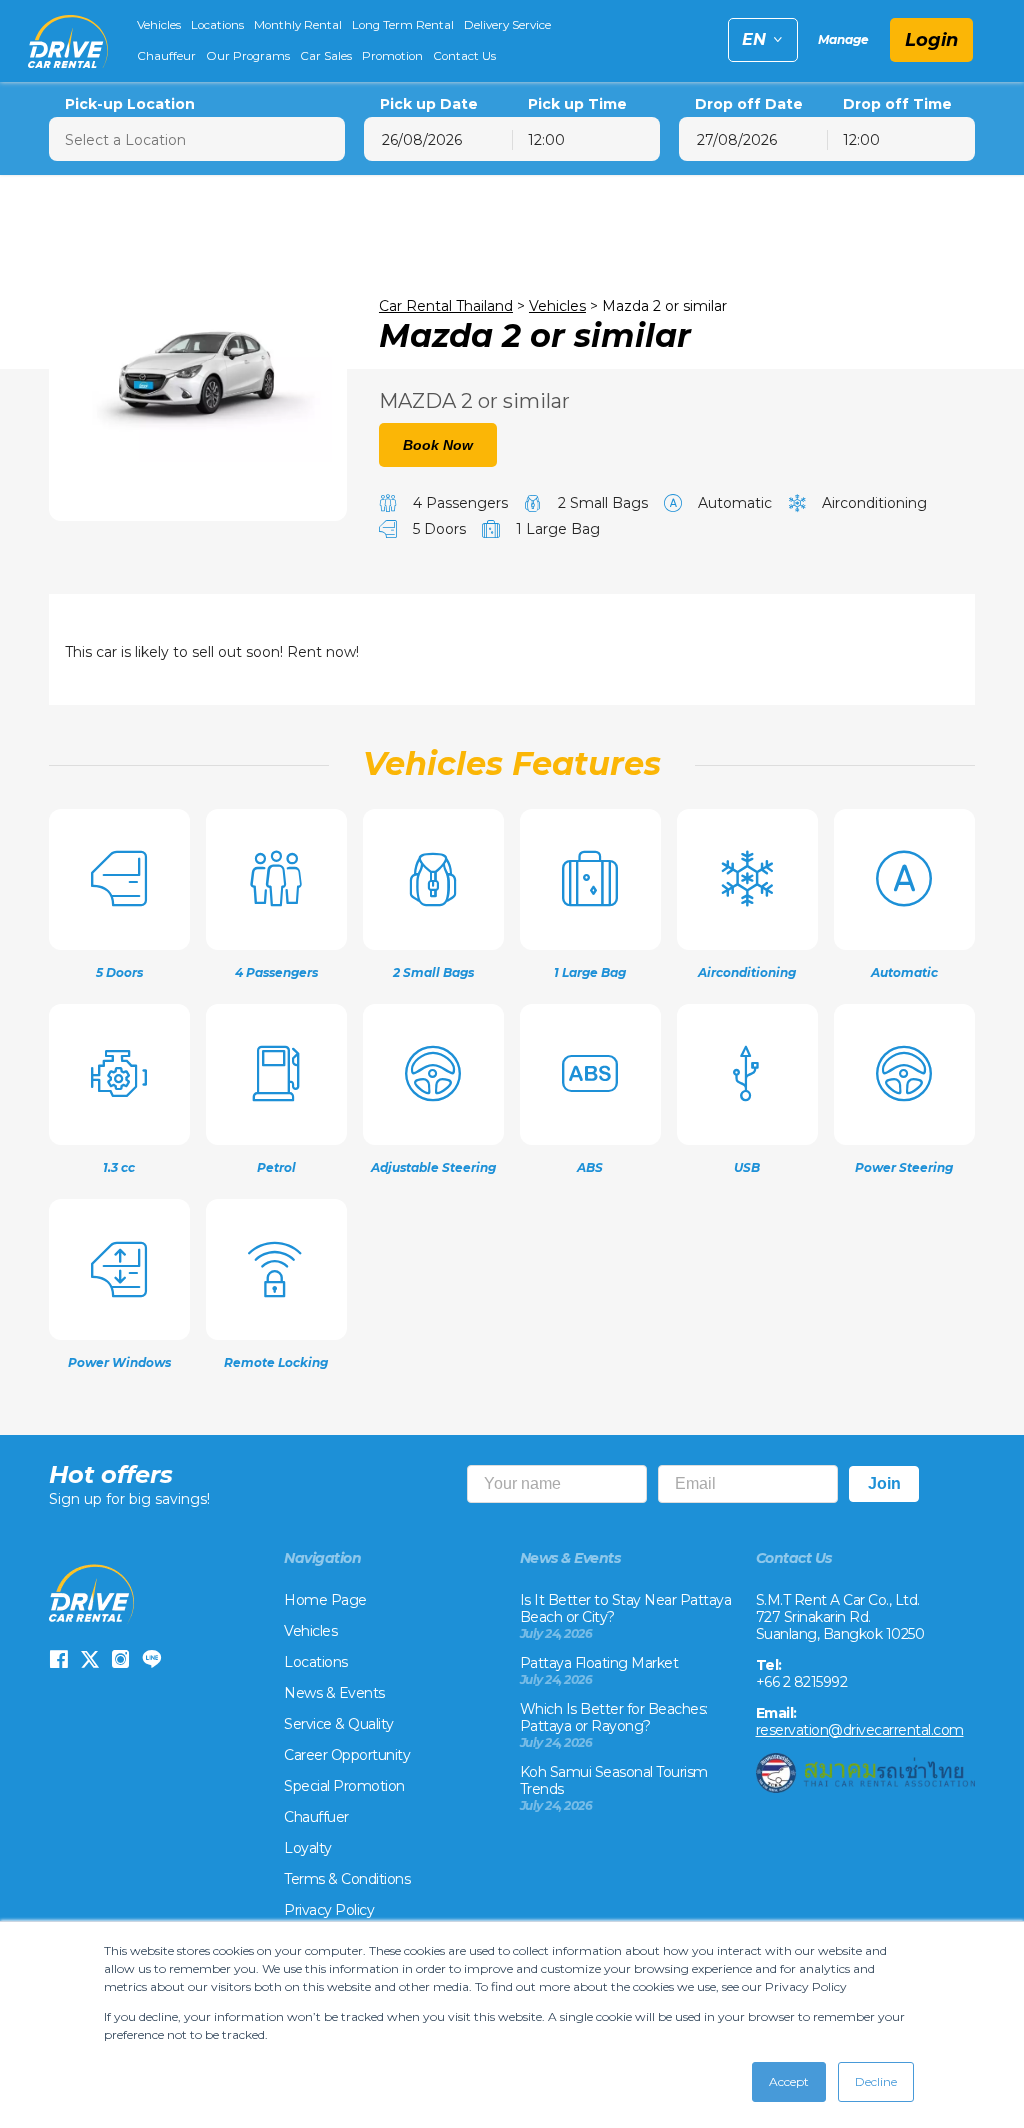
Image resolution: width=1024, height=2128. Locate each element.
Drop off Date (749, 104)
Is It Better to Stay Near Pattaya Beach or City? (626, 1608)
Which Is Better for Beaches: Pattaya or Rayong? (614, 1717)
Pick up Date (429, 104)
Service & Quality (339, 1724)
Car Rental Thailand (446, 306)
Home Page (325, 1600)
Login (931, 40)
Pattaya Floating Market (599, 1663)
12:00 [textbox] (546, 140)
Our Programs (248, 56)
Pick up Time (577, 104)
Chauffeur (166, 56)
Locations (217, 25)
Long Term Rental (403, 25)
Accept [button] (789, 2081)
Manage (843, 39)
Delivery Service (507, 25)
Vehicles (159, 25)
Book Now (438, 445)
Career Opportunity (347, 1755)
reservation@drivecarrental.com (860, 1730)
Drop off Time (897, 104)
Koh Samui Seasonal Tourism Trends (614, 1780)
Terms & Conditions (347, 1879)
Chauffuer (316, 1817)
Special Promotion (344, 1786)
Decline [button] (876, 2081)
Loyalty (308, 1848)
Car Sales (326, 56)
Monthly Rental (298, 25)
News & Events (334, 1693)
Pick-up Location (130, 104)
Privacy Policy (329, 1910)
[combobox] (586, 139)
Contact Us (464, 56)
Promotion (392, 56)
